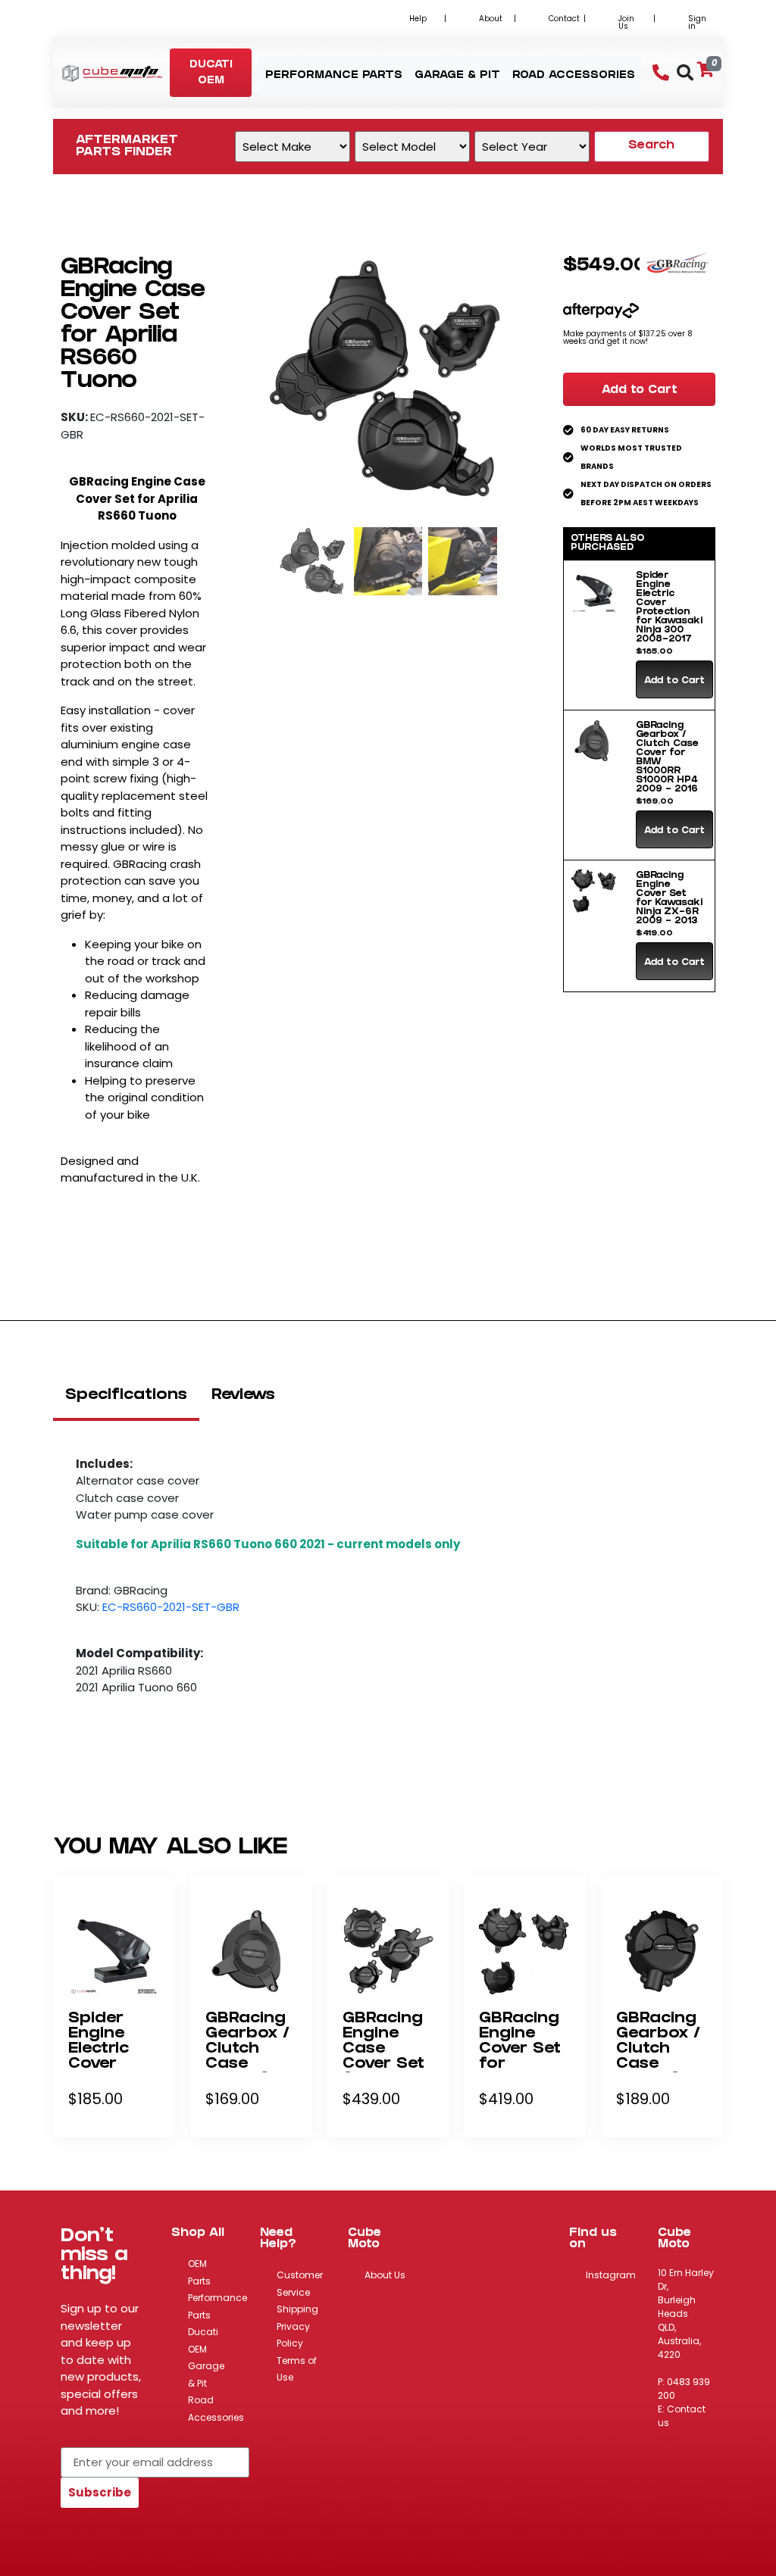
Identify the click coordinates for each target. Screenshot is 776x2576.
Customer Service (300, 2284)
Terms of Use (297, 2369)
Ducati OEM (203, 2340)
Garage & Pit (206, 2375)
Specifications (126, 1396)
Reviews (243, 1396)
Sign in (697, 22)
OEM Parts (199, 2272)
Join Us (626, 22)
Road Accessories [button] (574, 76)
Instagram (611, 2275)
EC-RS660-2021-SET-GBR (171, 1607)
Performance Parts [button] (334, 76)
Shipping (297, 2309)
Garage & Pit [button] (457, 76)
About (491, 19)
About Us (385, 2275)
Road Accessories (216, 2409)
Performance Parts (217, 2306)
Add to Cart (640, 391)
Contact (564, 19)
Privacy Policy (293, 2335)
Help (418, 19)
